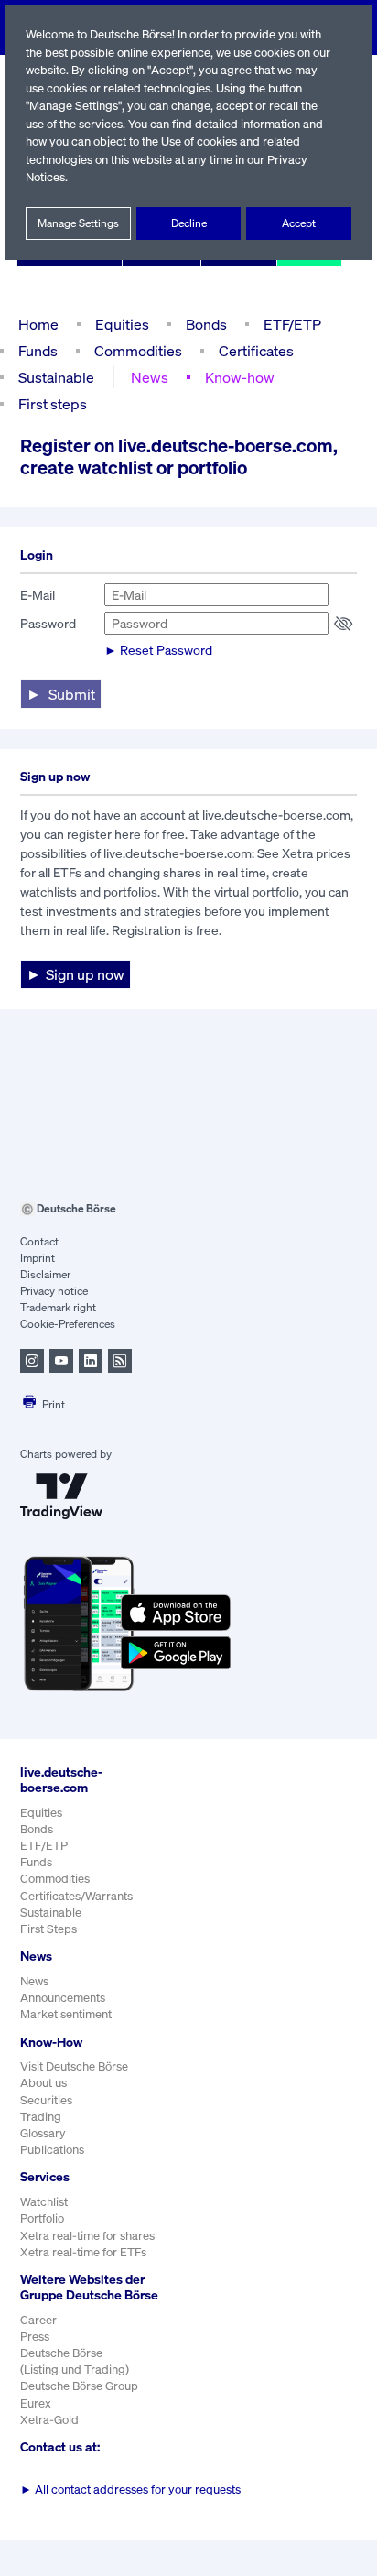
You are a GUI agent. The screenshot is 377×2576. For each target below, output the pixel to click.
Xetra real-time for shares (87, 2236)
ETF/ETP (292, 324)
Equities (122, 324)
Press (35, 2337)
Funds (38, 351)
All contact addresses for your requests (130, 2489)
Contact (39, 1241)
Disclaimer (45, 1274)
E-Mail (38, 595)
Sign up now (85, 974)
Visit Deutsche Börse (74, 2066)
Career (38, 2320)
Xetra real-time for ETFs (83, 2252)
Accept (299, 223)
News (150, 377)
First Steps (48, 1929)
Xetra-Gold (49, 2420)
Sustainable (56, 377)
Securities (46, 2100)
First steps (53, 404)
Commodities (138, 351)
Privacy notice (54, 1291)
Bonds (206, 324)
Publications (52, 2150)
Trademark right (58, 1307)
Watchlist (44, 2202)
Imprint (38, 1258)
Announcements (63, 1998)
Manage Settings (78, 223)
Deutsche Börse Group (79, 2386)
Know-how (240, 377)
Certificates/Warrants (76, 1896)
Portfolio (42, 2218)
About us (43, 2083)
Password (48, 623)
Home (38, 324)
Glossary (43, 2133)
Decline (189, 223)
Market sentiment (66, 2014)
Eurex (36, 2403)
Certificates (256, 351)
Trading (41, 2117)
